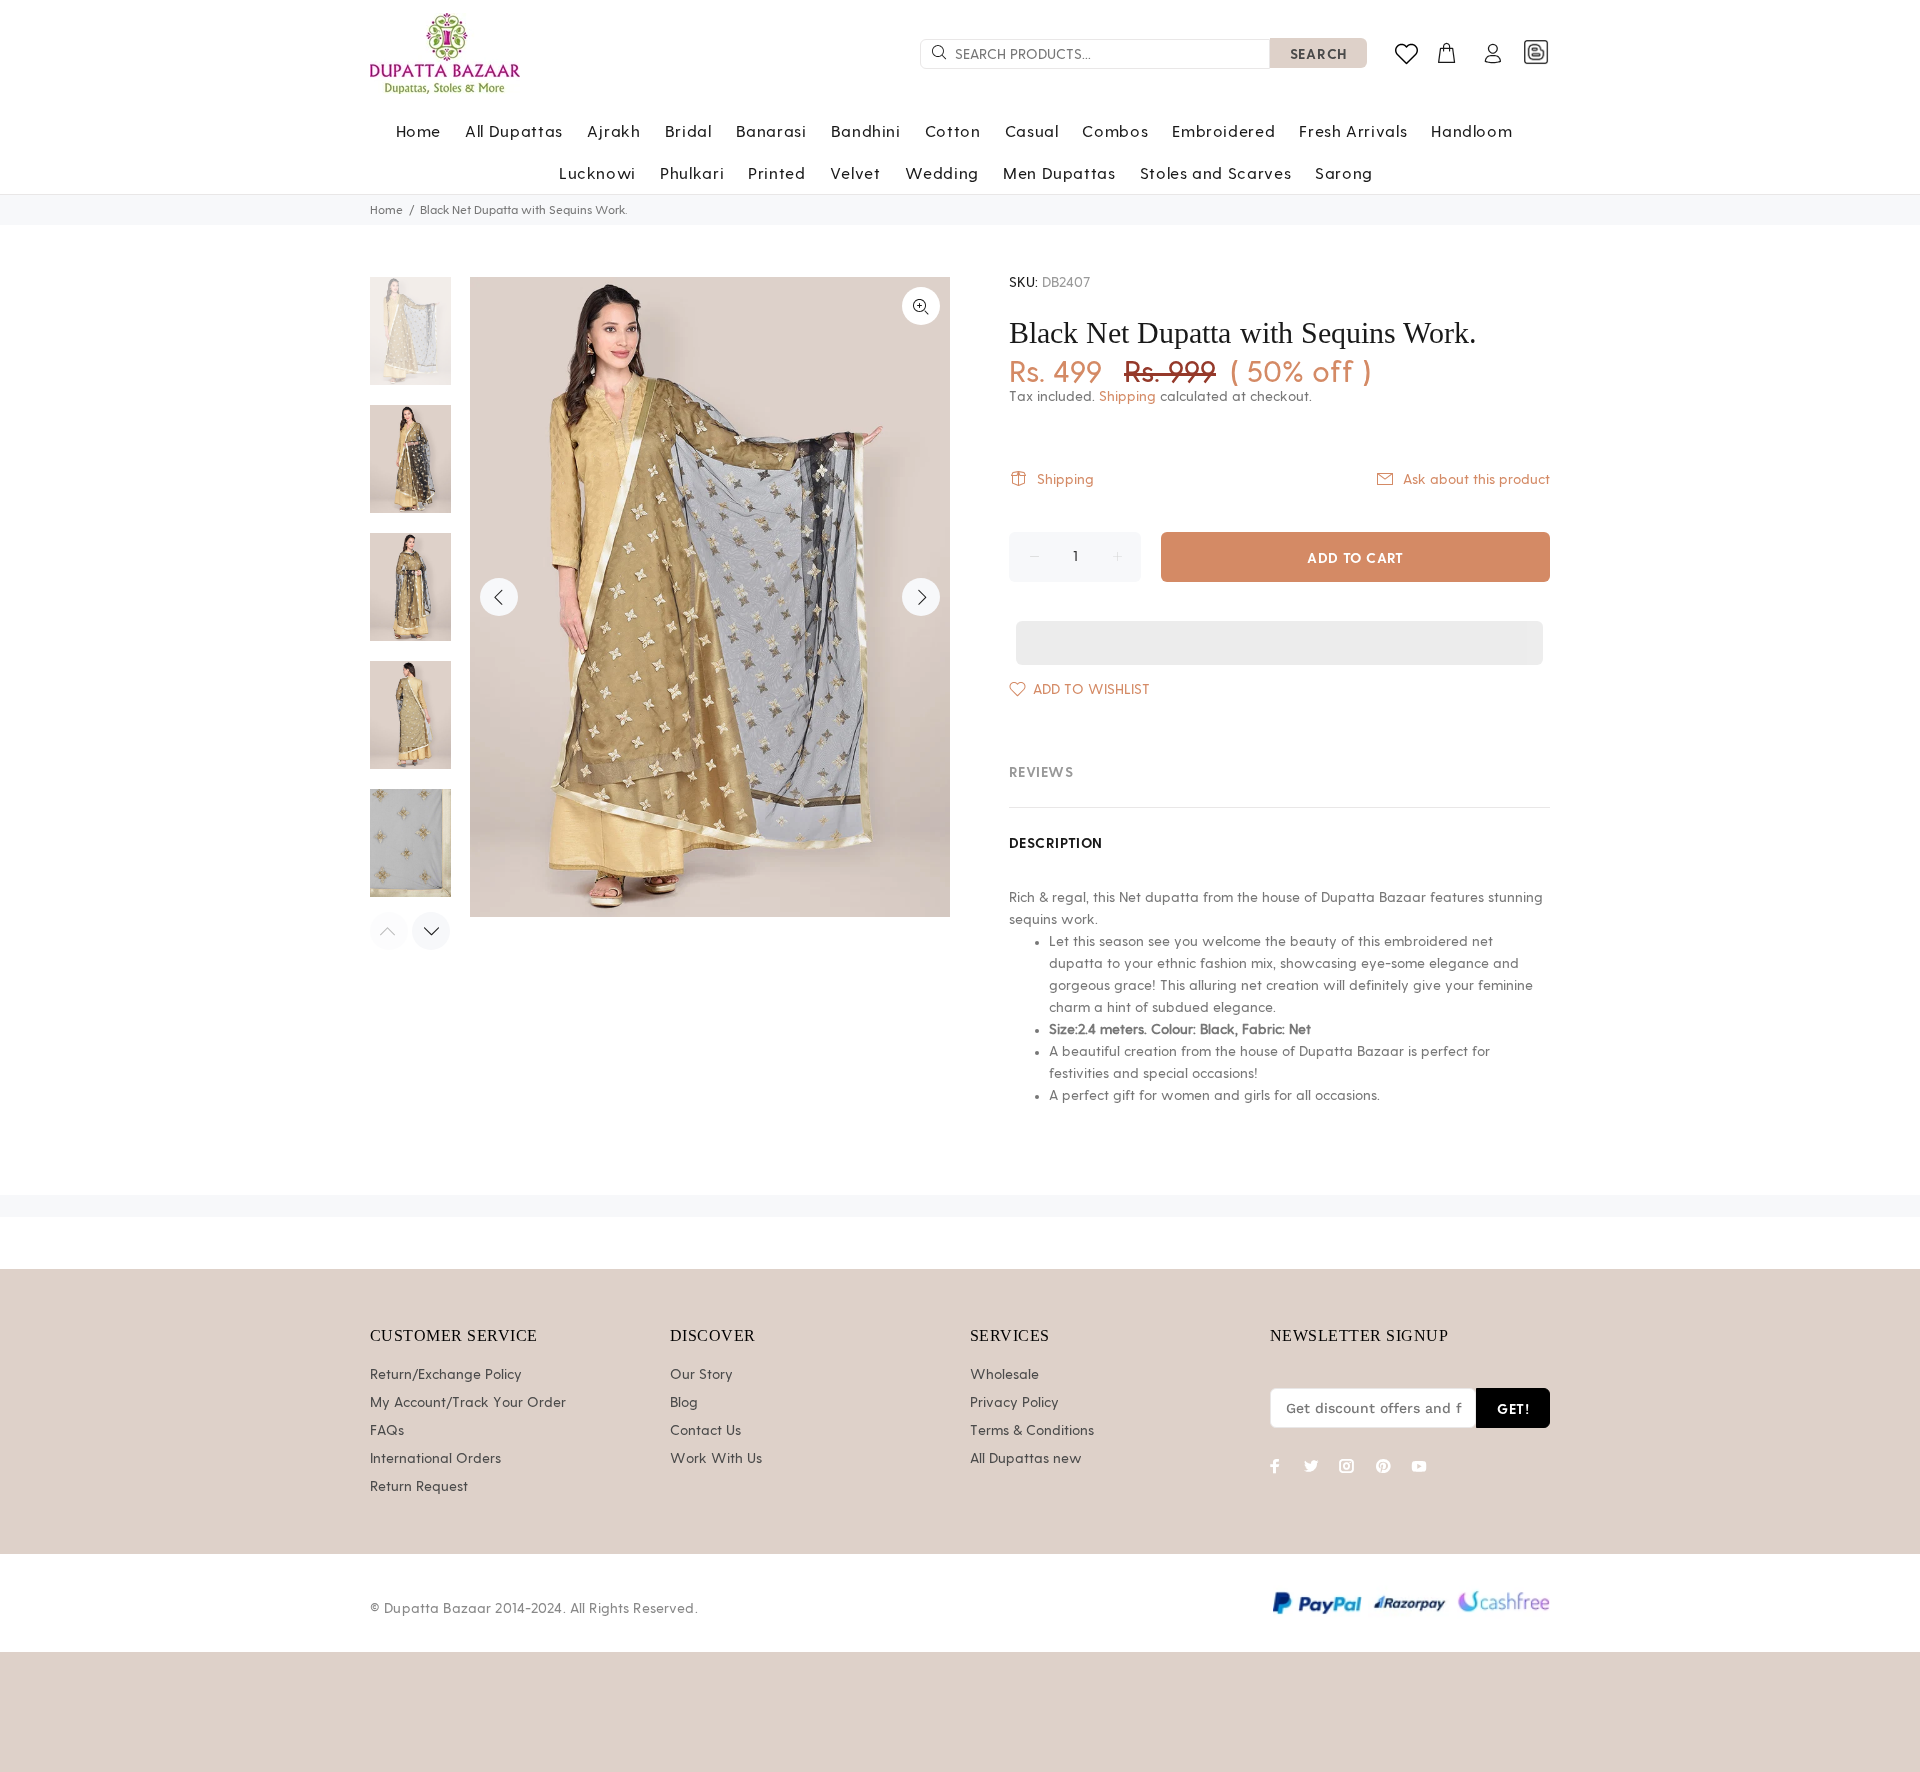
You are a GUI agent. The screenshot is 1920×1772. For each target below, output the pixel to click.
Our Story (701, 1375)
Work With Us (716, 1459)
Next (921, 597)
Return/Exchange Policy (446, 1375)
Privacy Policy (1014, 1403)
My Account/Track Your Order (468, 1403)
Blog (684, 1403)
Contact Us (705, 1431)
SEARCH (1318, 53)
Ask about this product (1476, 480)
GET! (1513, 1408)
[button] (1279, 624)
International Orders (435, 1459)
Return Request (419, 1487)
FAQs (387, 1431)
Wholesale (1004, 1375)
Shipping (1127, 397)
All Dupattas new (1026, 1459)
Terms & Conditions (1032, 1431)
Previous (499, 597)
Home (386, 210)
